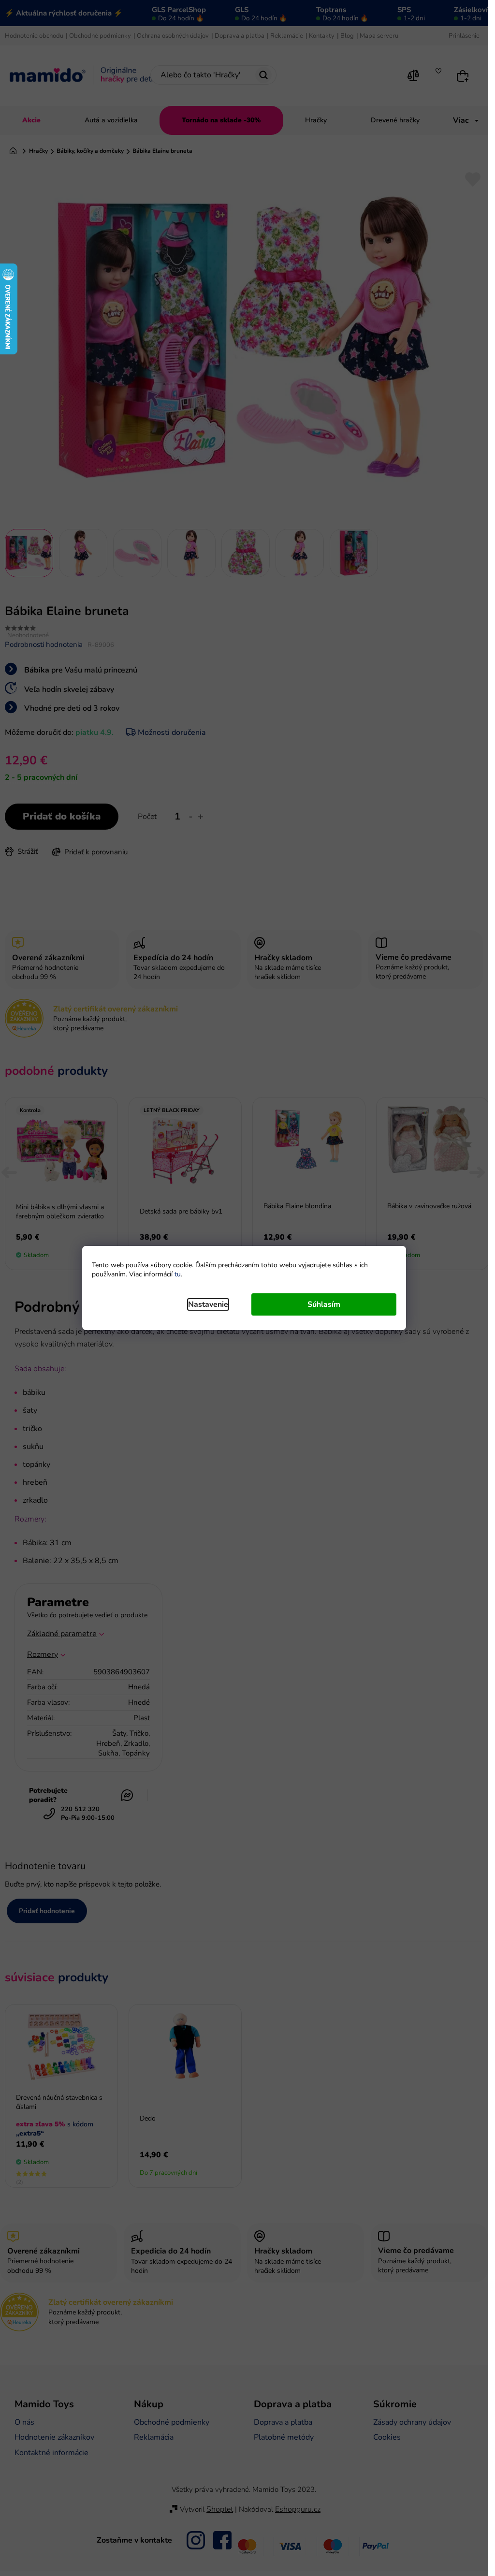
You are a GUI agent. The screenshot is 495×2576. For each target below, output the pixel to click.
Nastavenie (208, 1304)
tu (178, 1274)
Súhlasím (324, 1304)
